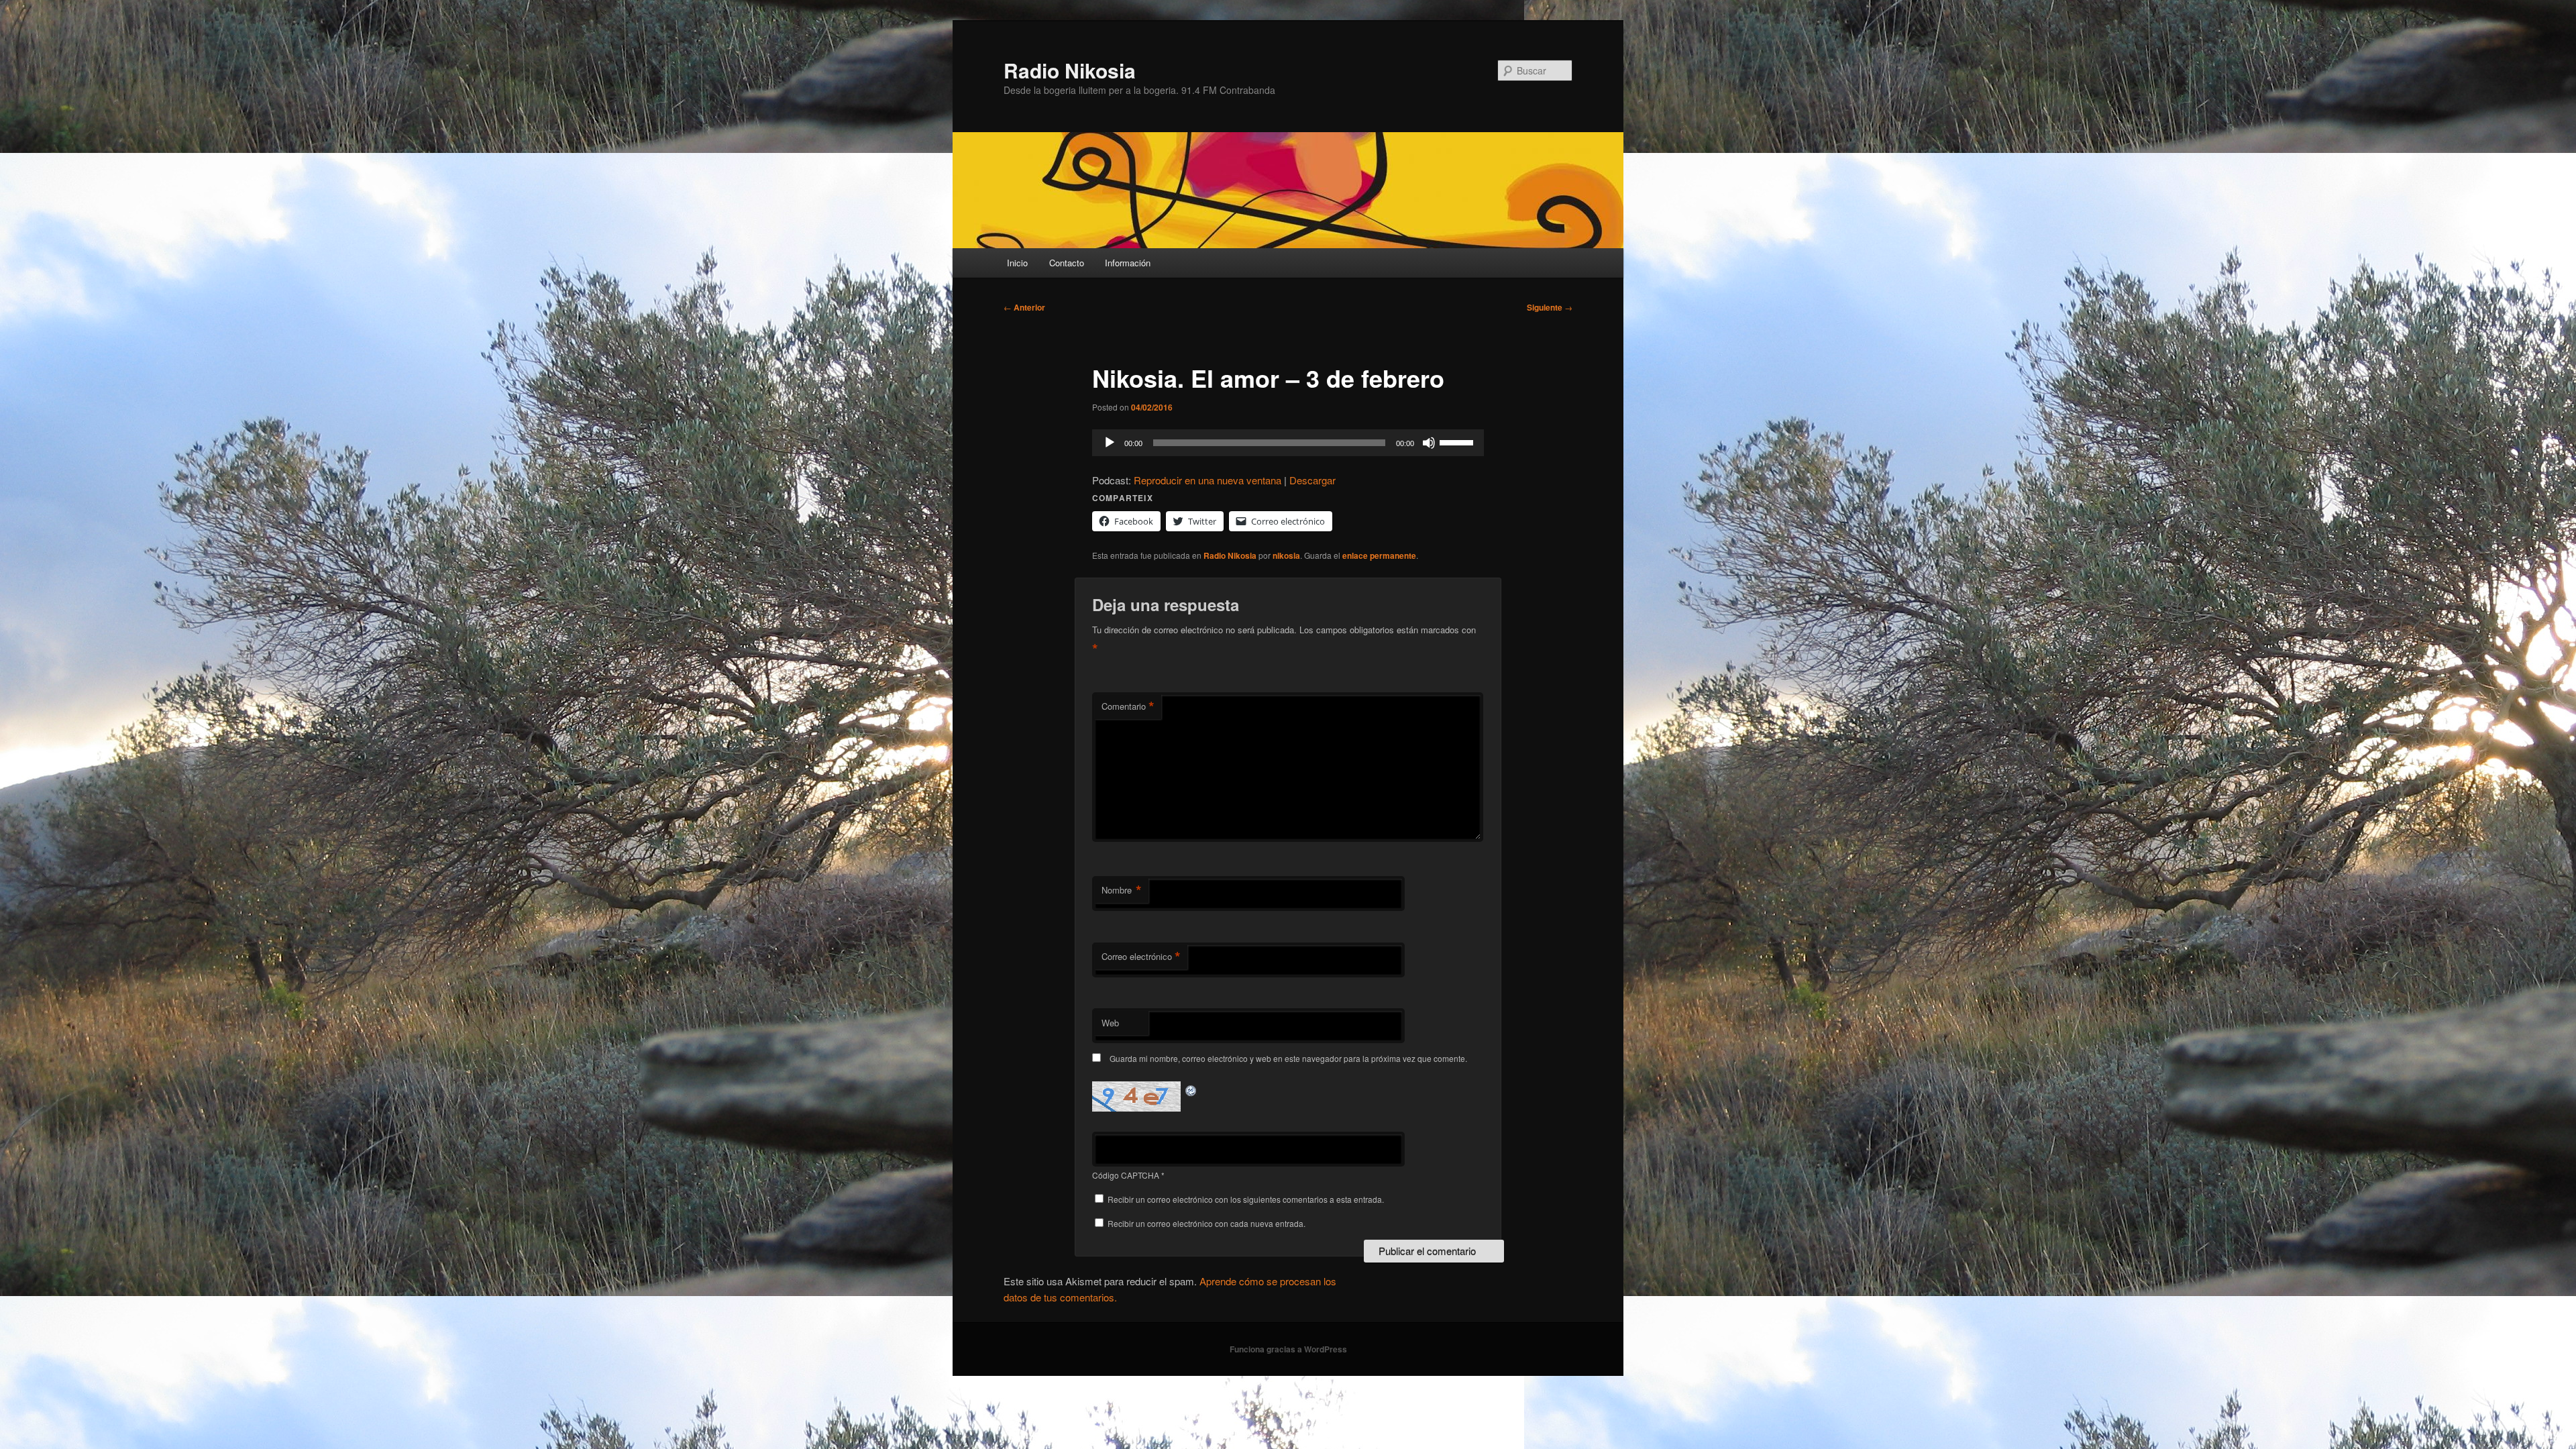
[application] (1288, 443)
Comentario (1128, 706)
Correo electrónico (1141, 957)
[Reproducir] (1110, 443)
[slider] (1458, 441)
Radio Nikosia (1070, 70)
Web (1110, 1023)
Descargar (1312, 480)
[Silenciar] (1429, 443)
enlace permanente (1379, 555)
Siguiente (1550, 307)
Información (1128, 263)
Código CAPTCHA (1126, 1175)
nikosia (1286, 555)
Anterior (1024, 307)
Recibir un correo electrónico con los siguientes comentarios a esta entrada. (1246, 1199)
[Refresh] (1191, 1089)
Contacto (1067, 263)
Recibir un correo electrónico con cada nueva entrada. (1206, 1223)
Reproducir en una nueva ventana (1207, 480)
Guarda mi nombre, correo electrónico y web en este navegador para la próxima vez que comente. (1288, 1058)
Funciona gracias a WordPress (1288, 1349)
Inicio (1017, 263)
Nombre (1122, 890)
